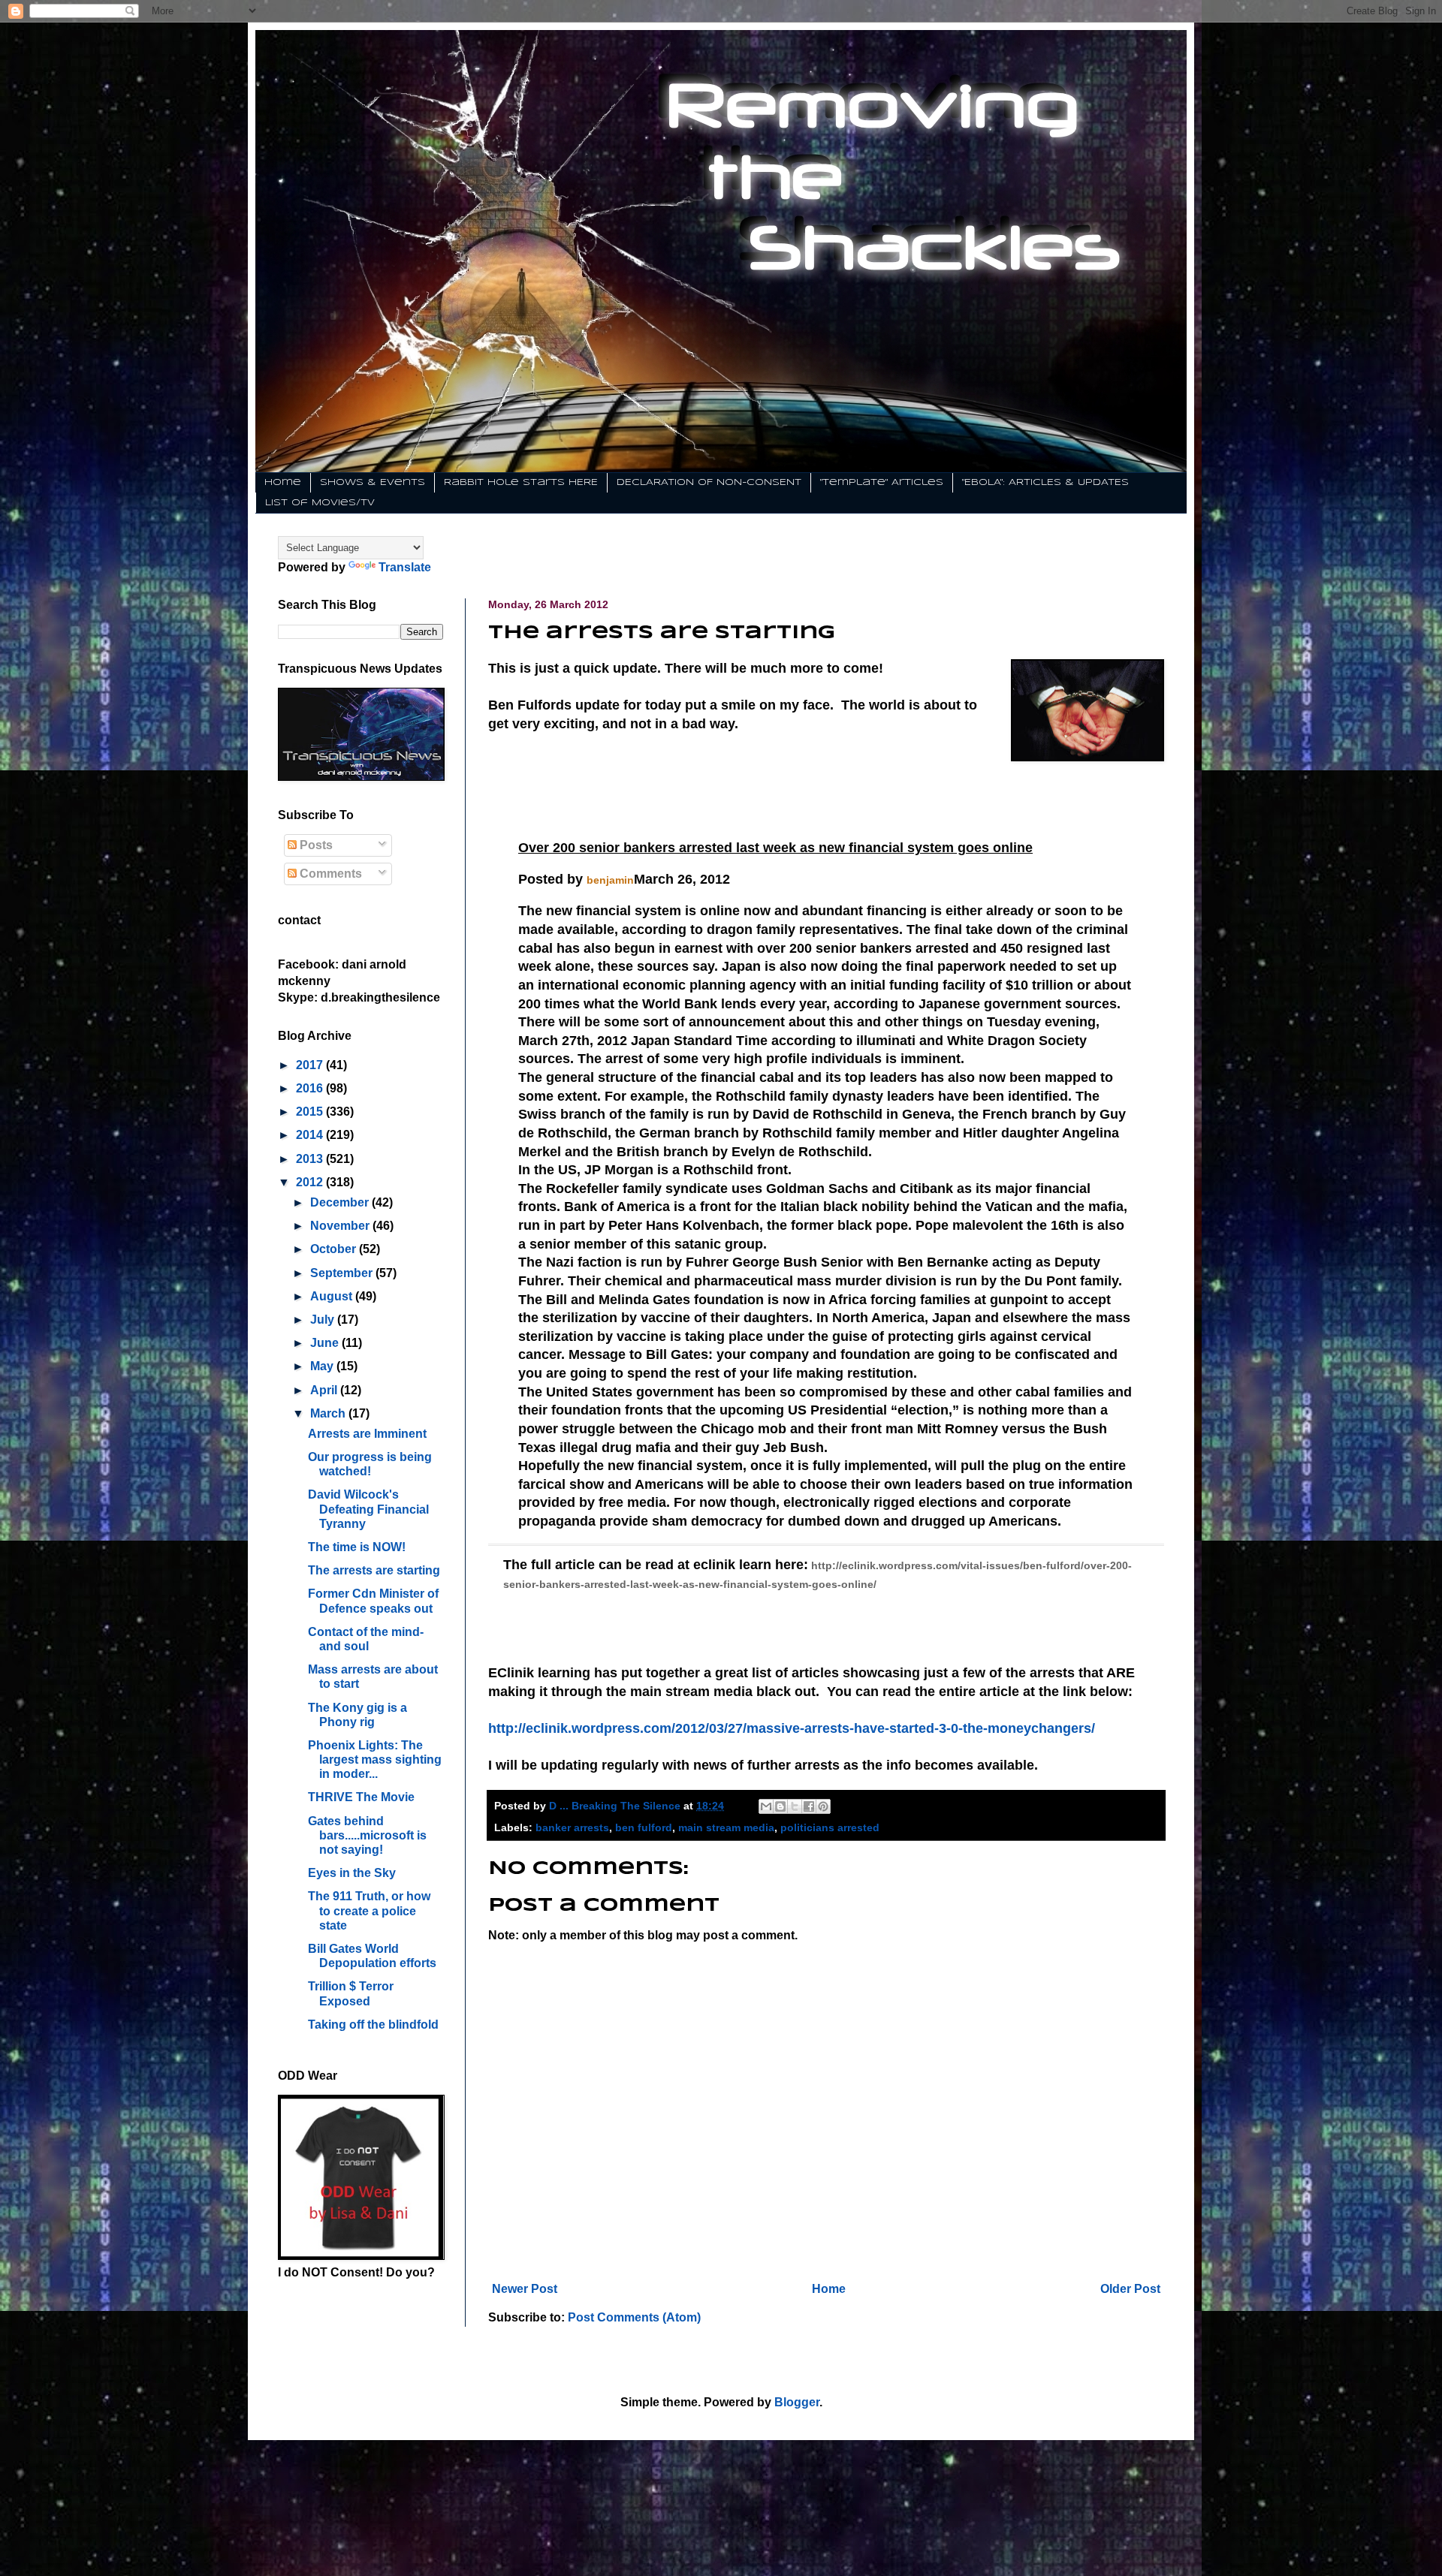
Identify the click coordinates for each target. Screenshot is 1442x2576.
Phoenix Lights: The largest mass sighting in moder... (375, 1760)
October (335, 1249)
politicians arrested (830, 1827)
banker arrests (572, 1827)
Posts (315, 845)
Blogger (797, 2402)
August (333, 1296)
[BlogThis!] (780, 1806)
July (324, 1320)
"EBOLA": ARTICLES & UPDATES (1045, 482)
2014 (311, 1135)
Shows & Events (373, 482)
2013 (311, 1159)
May (323, 1366)
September (343, 1273)
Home (283, 482)
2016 (311, 1088)
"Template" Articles (882, 482)
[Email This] (766, 1806)
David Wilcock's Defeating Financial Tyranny (368, 1509)
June (326, 1343)
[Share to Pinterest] (823, 1806)
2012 (311, 1182)
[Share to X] (795, 1806)
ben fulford (644, 1827)
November (341, 1226)
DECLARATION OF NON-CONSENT (709, 482)
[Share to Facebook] (809, 1806)
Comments (329, 874)
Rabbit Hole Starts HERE (521, 482)
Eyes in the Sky (352, 1873)
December (341, 1202)
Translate (405, 567)
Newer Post (525, 2289)
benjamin (610, 880)
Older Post (1130, 2289)
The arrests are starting (374, 1570)
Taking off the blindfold (373, 2025)
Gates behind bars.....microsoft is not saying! (367, 1835)
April (325, 1390)
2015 (311, 1112)
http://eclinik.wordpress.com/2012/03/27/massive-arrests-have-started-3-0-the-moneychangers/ (792, 1728)
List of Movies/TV (320, 503)
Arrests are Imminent (367, 1434)
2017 (311, 1065)
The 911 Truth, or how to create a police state (369, 1910)
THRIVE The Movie (361, 1797)
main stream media (726, 1827)
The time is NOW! (357, 1547)
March (329, 1413)
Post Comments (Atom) (634, 2317)
